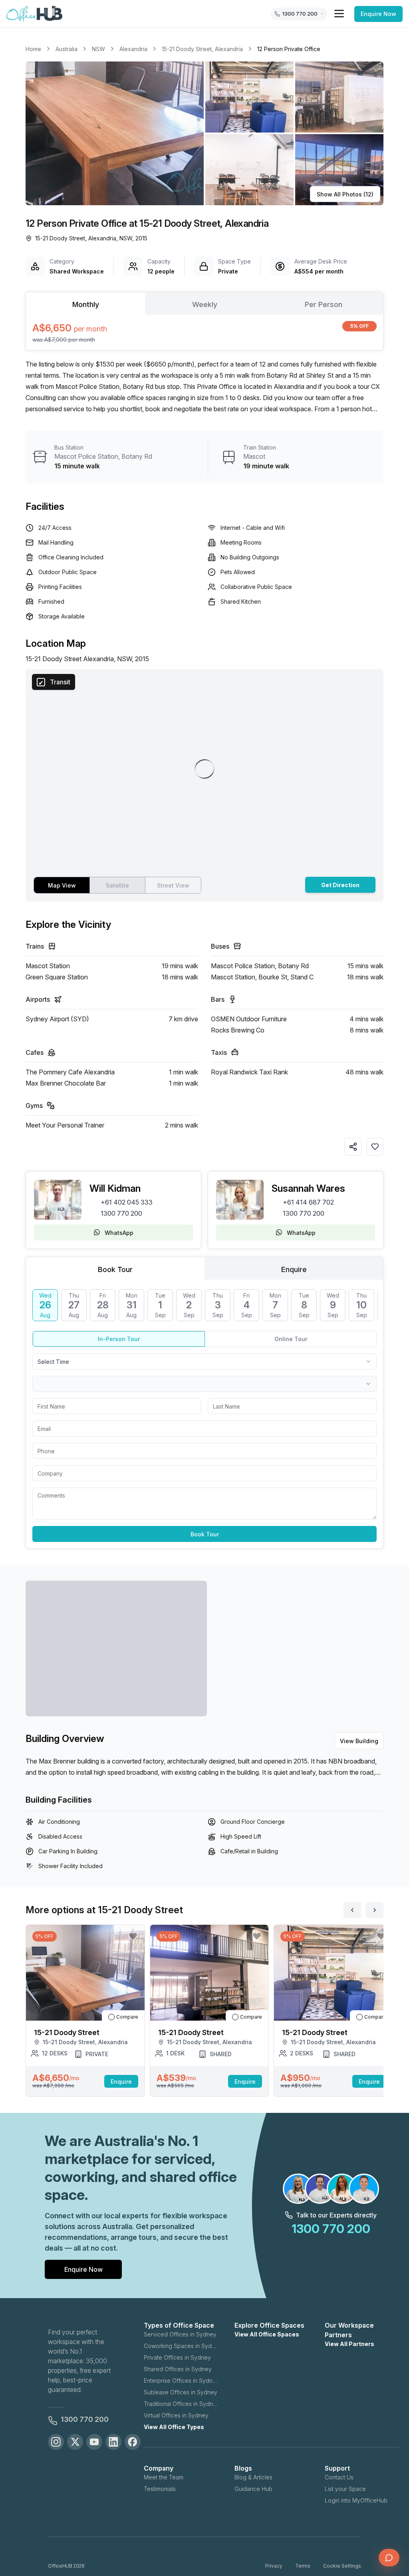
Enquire (121, 2082)
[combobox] (204, 1361)
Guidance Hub (253, 2489)
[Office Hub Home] (34, 14)
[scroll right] (375, 1910)
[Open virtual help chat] (389, 2558)
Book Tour (205, 1534)
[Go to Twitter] (75, 2442)
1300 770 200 (121, 1213)
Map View (62, 885)
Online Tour (291, 1339)
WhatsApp (119, 1233)
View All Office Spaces (267, 2334)
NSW (98, 49)
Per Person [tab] (324, 304)
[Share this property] (353, 1147)
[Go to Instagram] (56, 2442)
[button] (204, 133)
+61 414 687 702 (308, 1202)
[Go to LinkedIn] (113, 2442)
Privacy (274, 2566)
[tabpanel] (204, 332)
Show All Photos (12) (345, 194)
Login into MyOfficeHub (356, 2500)
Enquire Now (378, 14)
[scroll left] (352, 1910)
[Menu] (339, 14)
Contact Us (339, 2477)
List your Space (345, 2489)
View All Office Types (174, 2427)
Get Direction (340, 885)
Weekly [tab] (205, 304)
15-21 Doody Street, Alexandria (202, 49)
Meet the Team (164, 2477)
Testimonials (160, 2489)
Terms (303, 2566)
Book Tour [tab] (115, 1269)
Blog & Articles (253, 2477)
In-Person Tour (119, 1339)
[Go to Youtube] (94, 2442)
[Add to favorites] (375, 1147)
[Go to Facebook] (133, 2442)
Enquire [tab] (294, 1269)
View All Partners (349, 2344)
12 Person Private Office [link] (289, 49)
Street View (173, 885)
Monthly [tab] (86, 304)
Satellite (117, 885)
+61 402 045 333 (127, 1202)
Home (33, 49)
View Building (359, 1741)
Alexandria (133, 49)
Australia (67, 49)
